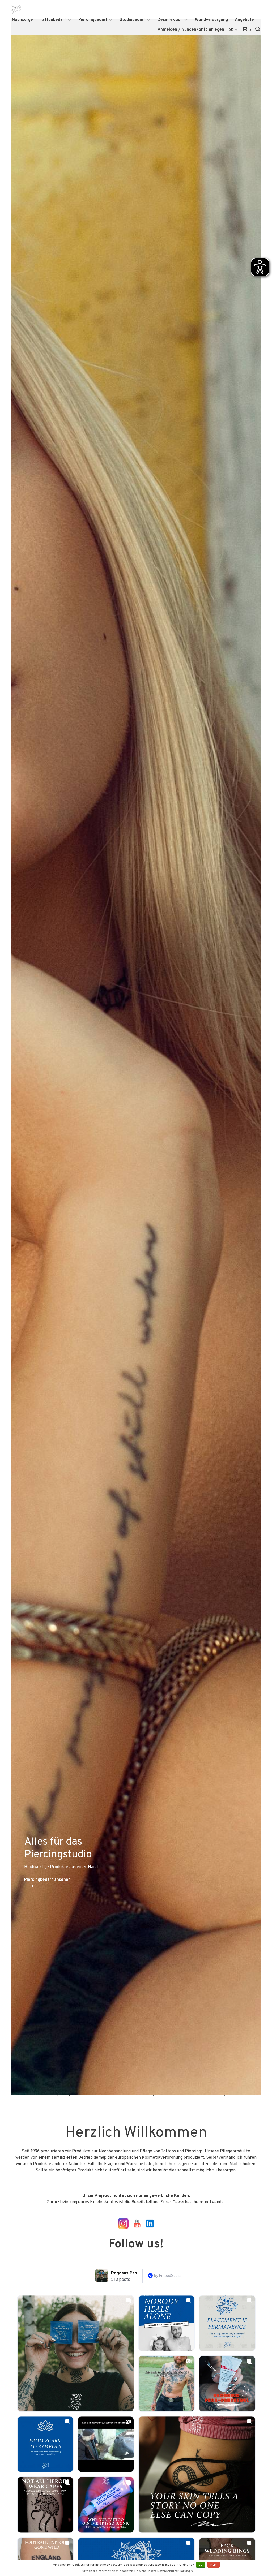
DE (231, 30)
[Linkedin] (150, 2228)
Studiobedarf (132, 20)
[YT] (117, 2228)
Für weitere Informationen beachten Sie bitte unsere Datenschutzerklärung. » (137, 2571)
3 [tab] (155, 2081)
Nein (214, 2565)
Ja (201, 2565)
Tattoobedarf (53, 20)
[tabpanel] (136, 1065)
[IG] (123, 2228)
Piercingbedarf (93, 20)
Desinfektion (170, 20)
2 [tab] (140, 2081)
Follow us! (136, 2244)
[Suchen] (258, 30)
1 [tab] (125, 2081)
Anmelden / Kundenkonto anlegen (191, 30)
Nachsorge (22, 20)
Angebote (244, 20)
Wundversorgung (211, 20)
